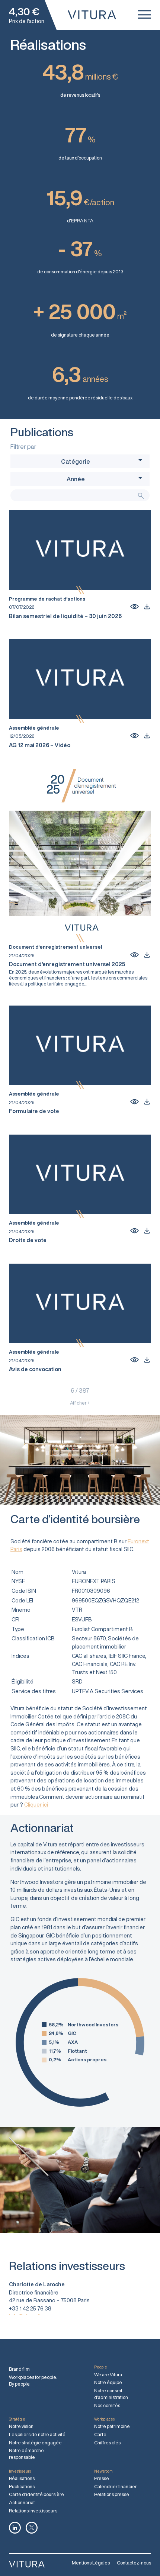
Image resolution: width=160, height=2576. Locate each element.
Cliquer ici (36, 1805)
